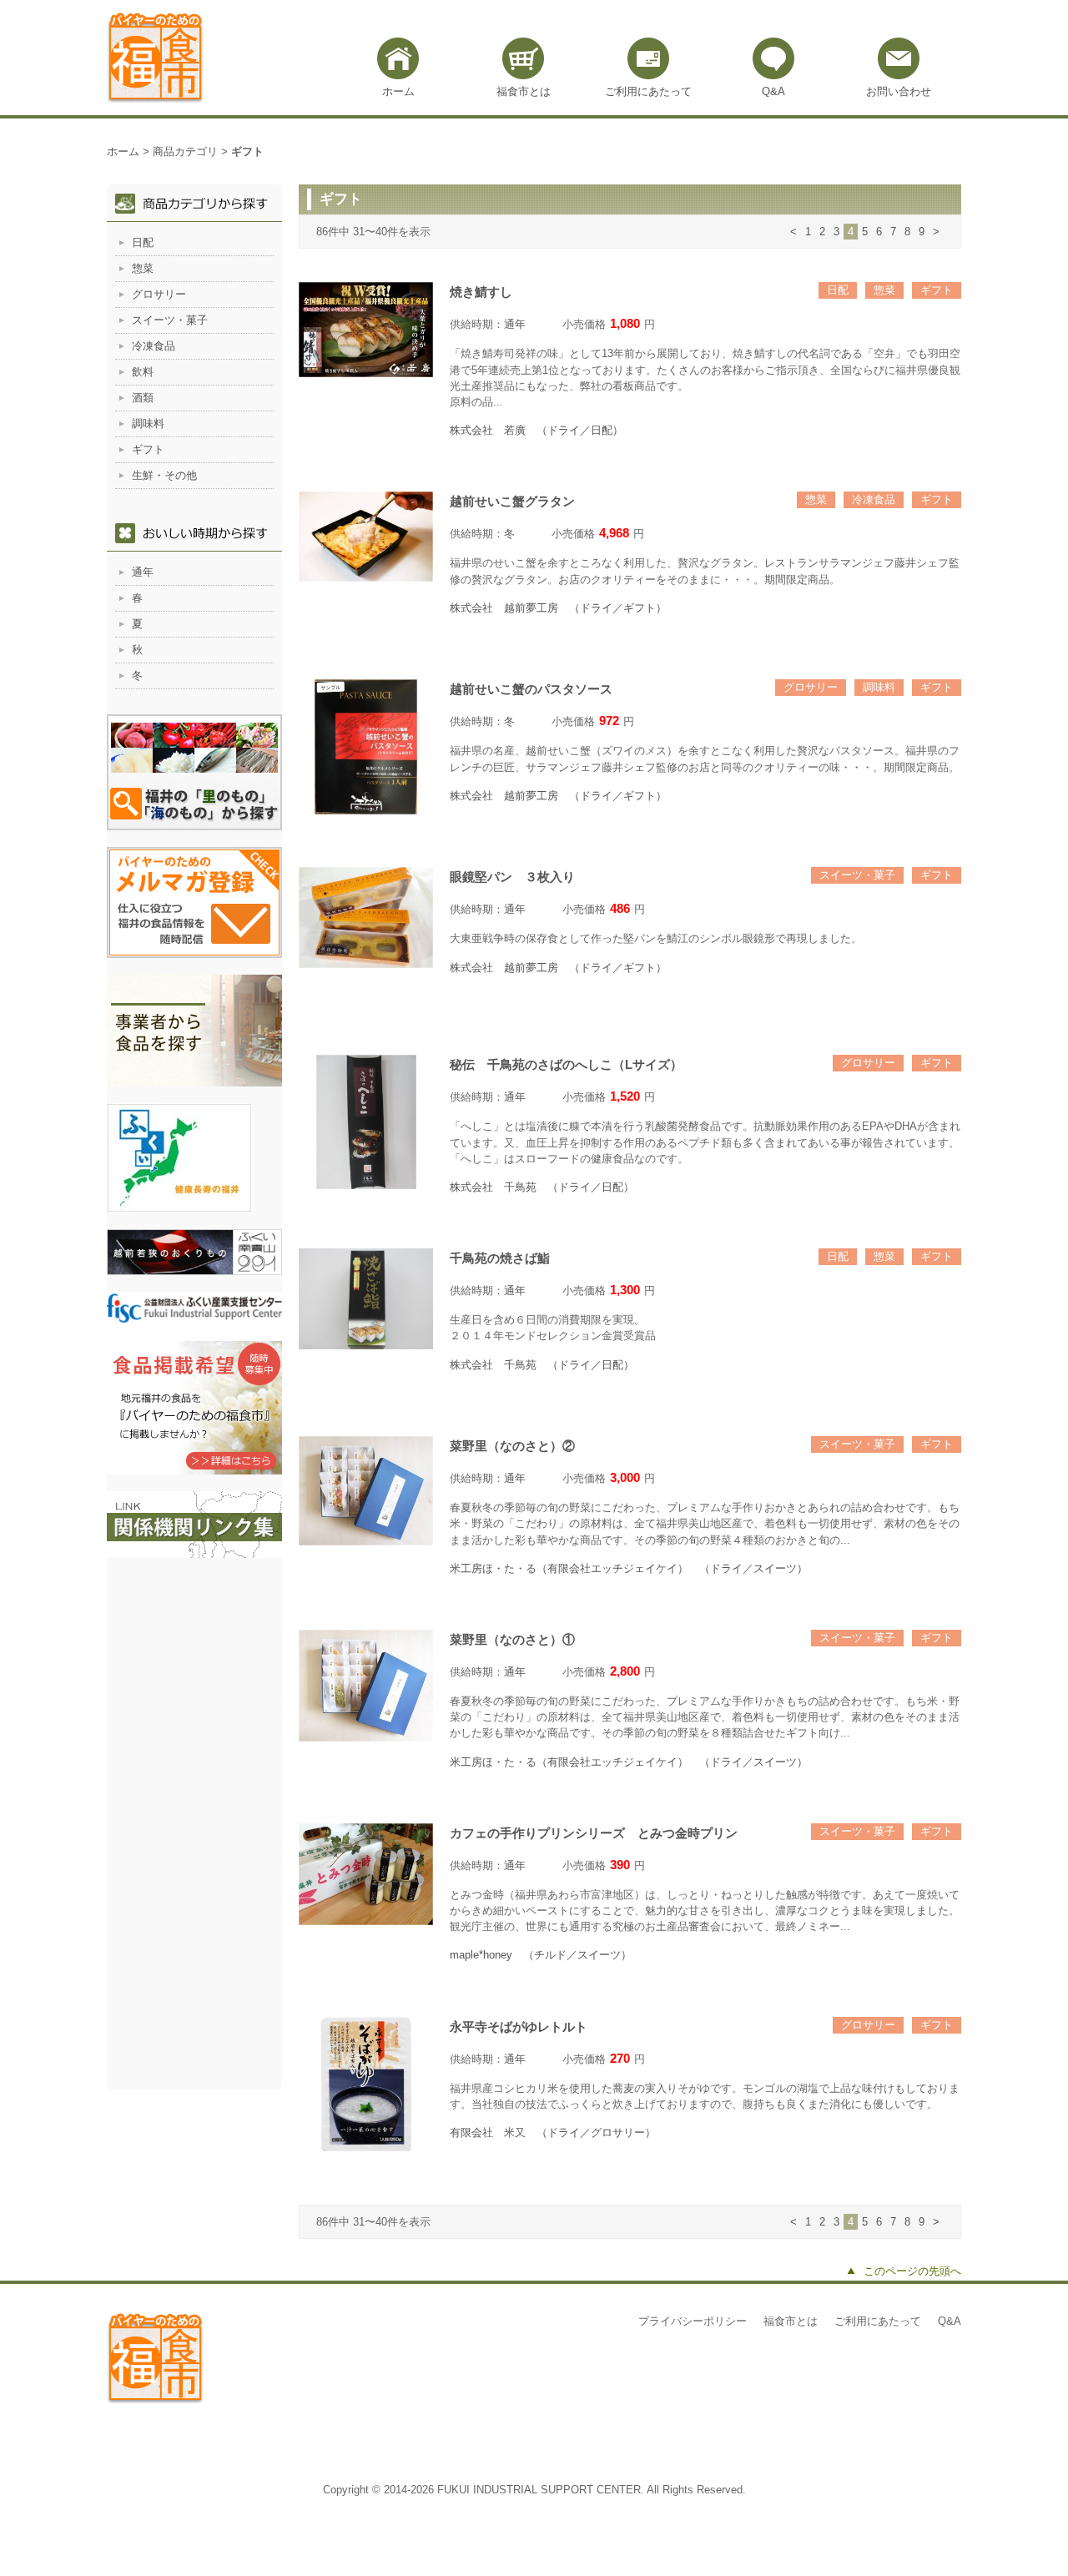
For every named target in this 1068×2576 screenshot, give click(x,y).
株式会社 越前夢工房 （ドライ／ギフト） (558, 608)
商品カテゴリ (185, 151)
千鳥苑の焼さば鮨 (500, 1258)
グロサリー (811, 687)
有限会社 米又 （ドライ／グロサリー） (553, 2132)
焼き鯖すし (487, 292)
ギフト (937, 290)
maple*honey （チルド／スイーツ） (541, 1955)
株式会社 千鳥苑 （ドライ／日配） (542, 1187)
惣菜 (884, 290)
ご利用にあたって (648, 91)
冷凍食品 (874, 499)
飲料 (143, 372)
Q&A (773, 91)
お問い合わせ (899, 91)
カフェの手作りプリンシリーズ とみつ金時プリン (594, 1833)
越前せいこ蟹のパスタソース (531, 689)
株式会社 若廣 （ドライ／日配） (537, 430)
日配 (838, 290)
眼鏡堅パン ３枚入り (512, 877)
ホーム (398, 91)
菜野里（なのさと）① (512, 1639)
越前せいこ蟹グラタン (512, 501)
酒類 (143, 398)
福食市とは (524, 91)
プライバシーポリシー (693, 2321)
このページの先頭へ (912, 2271)
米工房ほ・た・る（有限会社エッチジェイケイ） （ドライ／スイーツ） (629, 1568)
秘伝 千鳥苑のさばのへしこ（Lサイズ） (566, 1064)
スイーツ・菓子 (857, 875)
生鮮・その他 (164, 475)
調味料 (879, 687)
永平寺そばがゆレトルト (519, 2027)
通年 (515, 324)
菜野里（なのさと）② (512, 1446)
